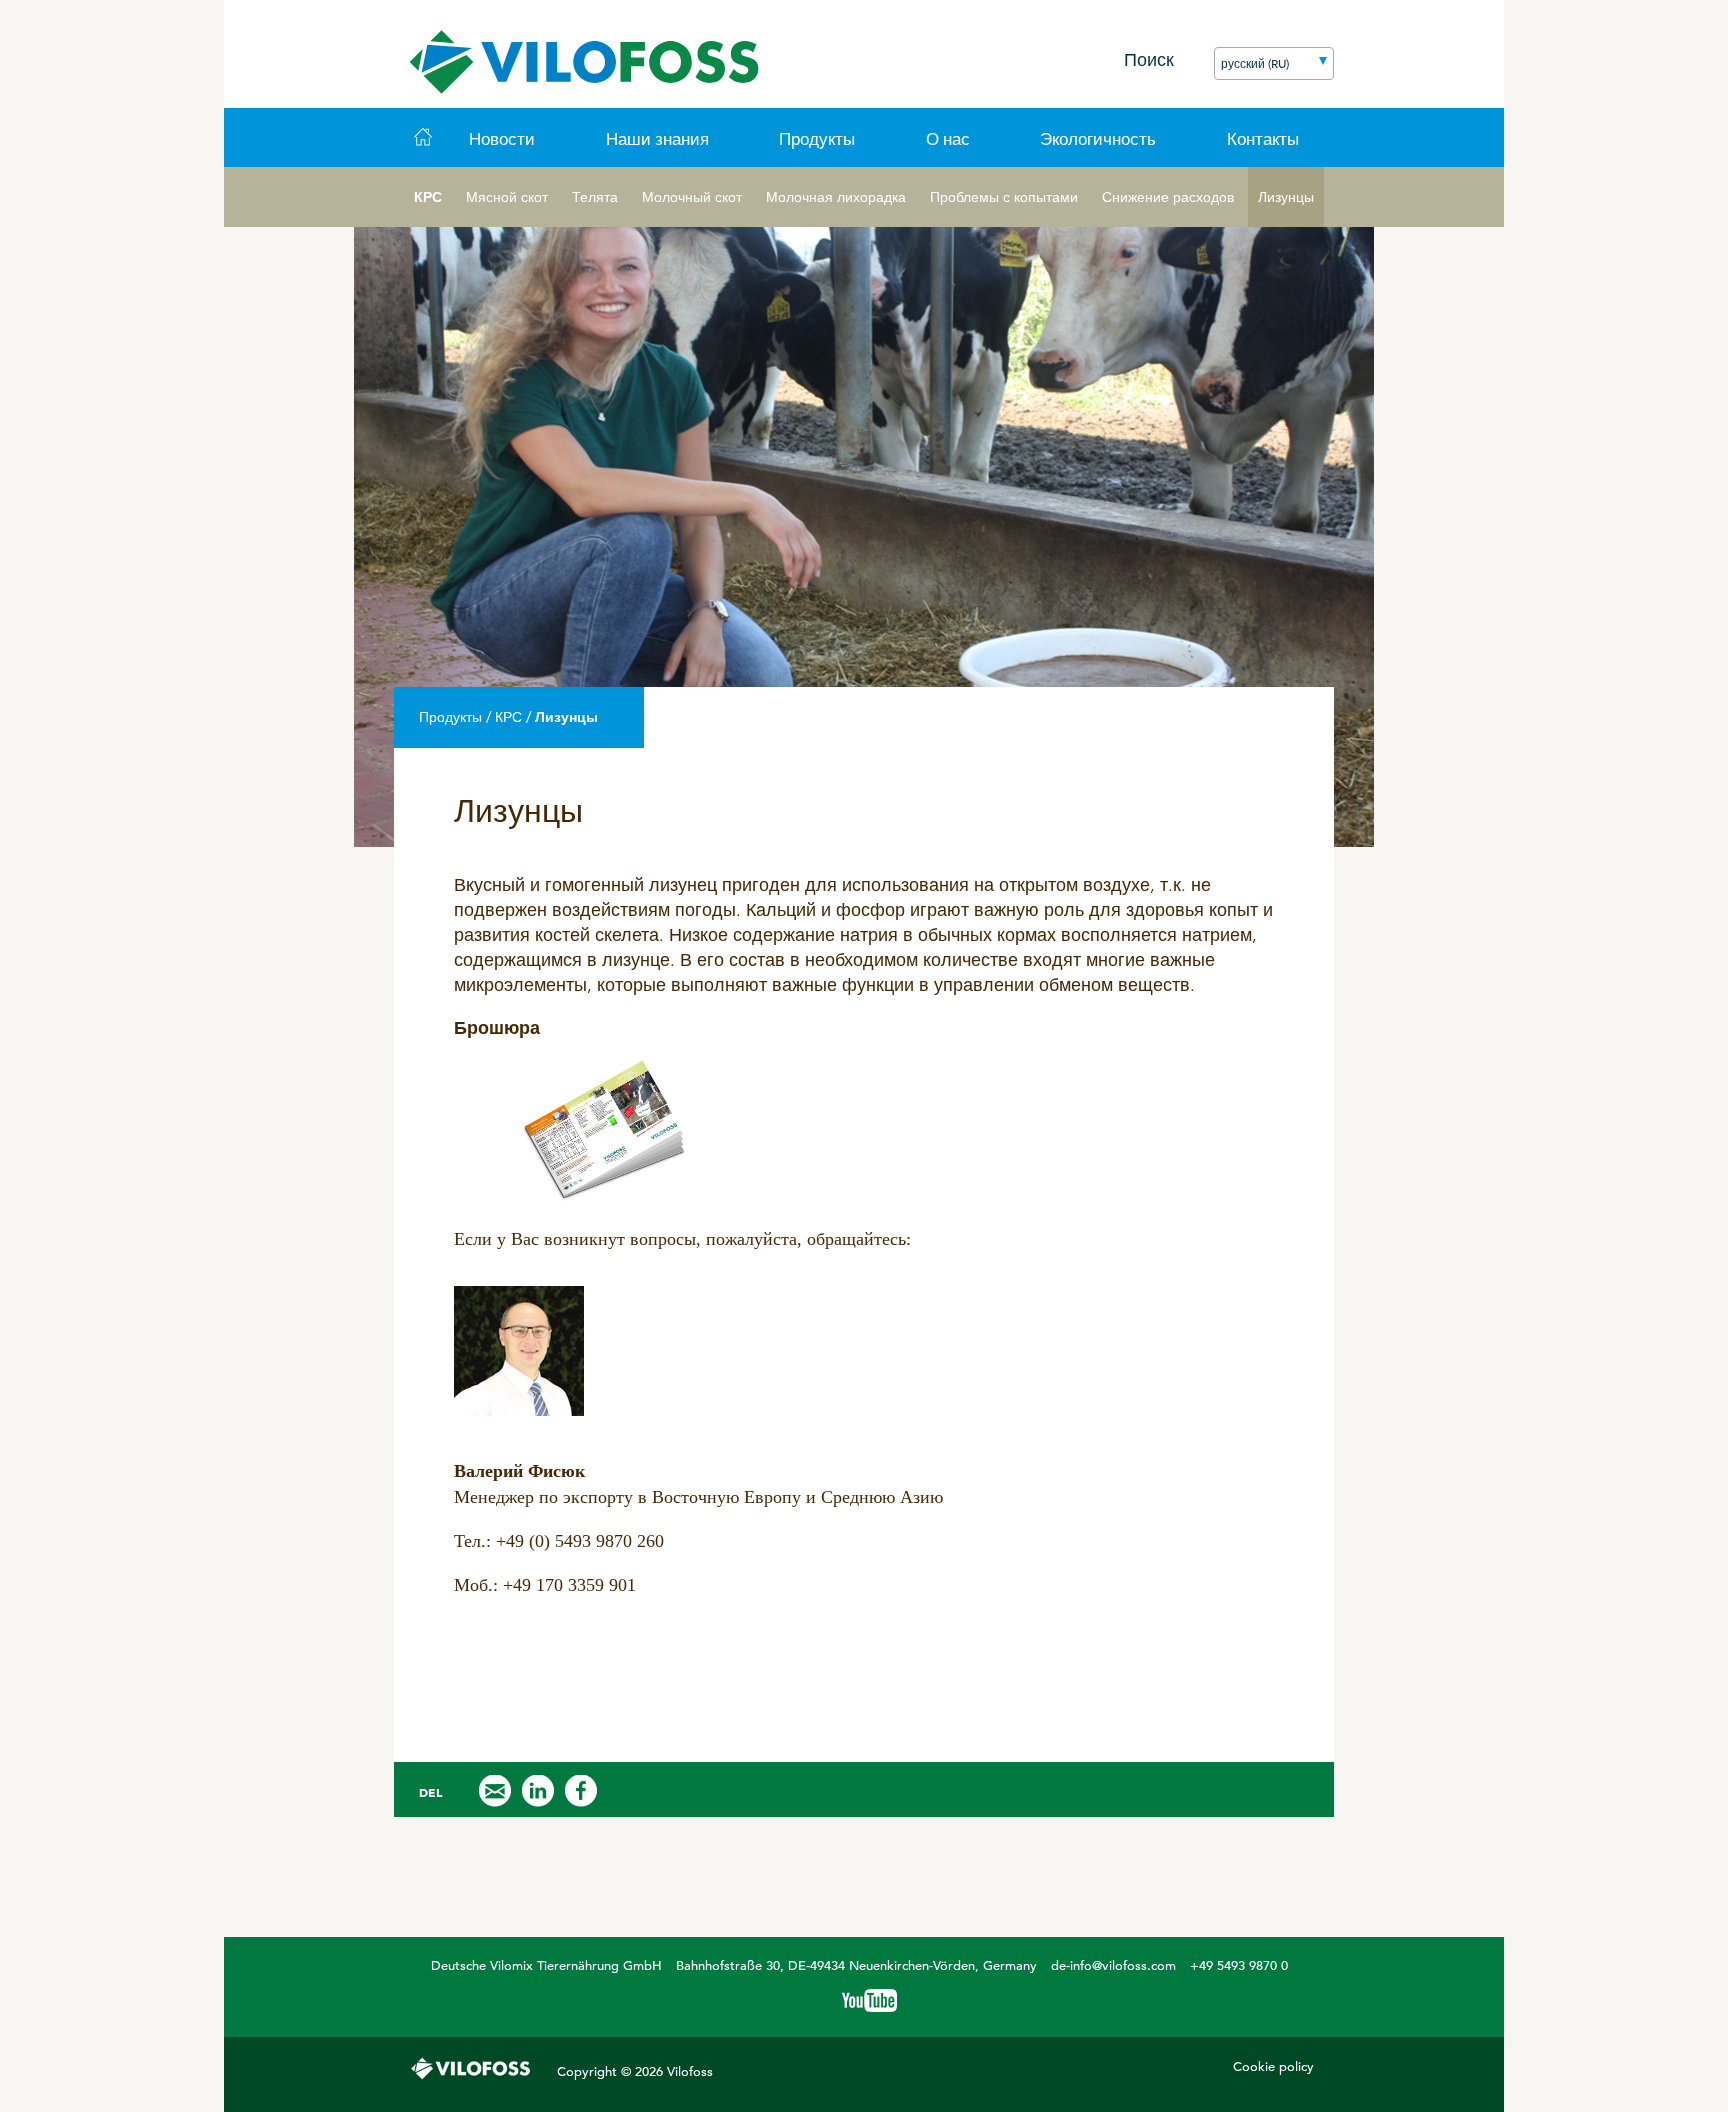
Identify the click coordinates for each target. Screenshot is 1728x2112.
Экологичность (1098, 139)
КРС (428, 197)
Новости (502, 139)
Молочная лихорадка (836, 197)
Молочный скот (692, 197)
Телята (595, 197)
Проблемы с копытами (1004, 197)
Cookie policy (1273, 2066)
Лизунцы (1286, 197)
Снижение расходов (1168, 197)
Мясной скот (507, 197)
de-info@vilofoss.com (1113, 1965)
